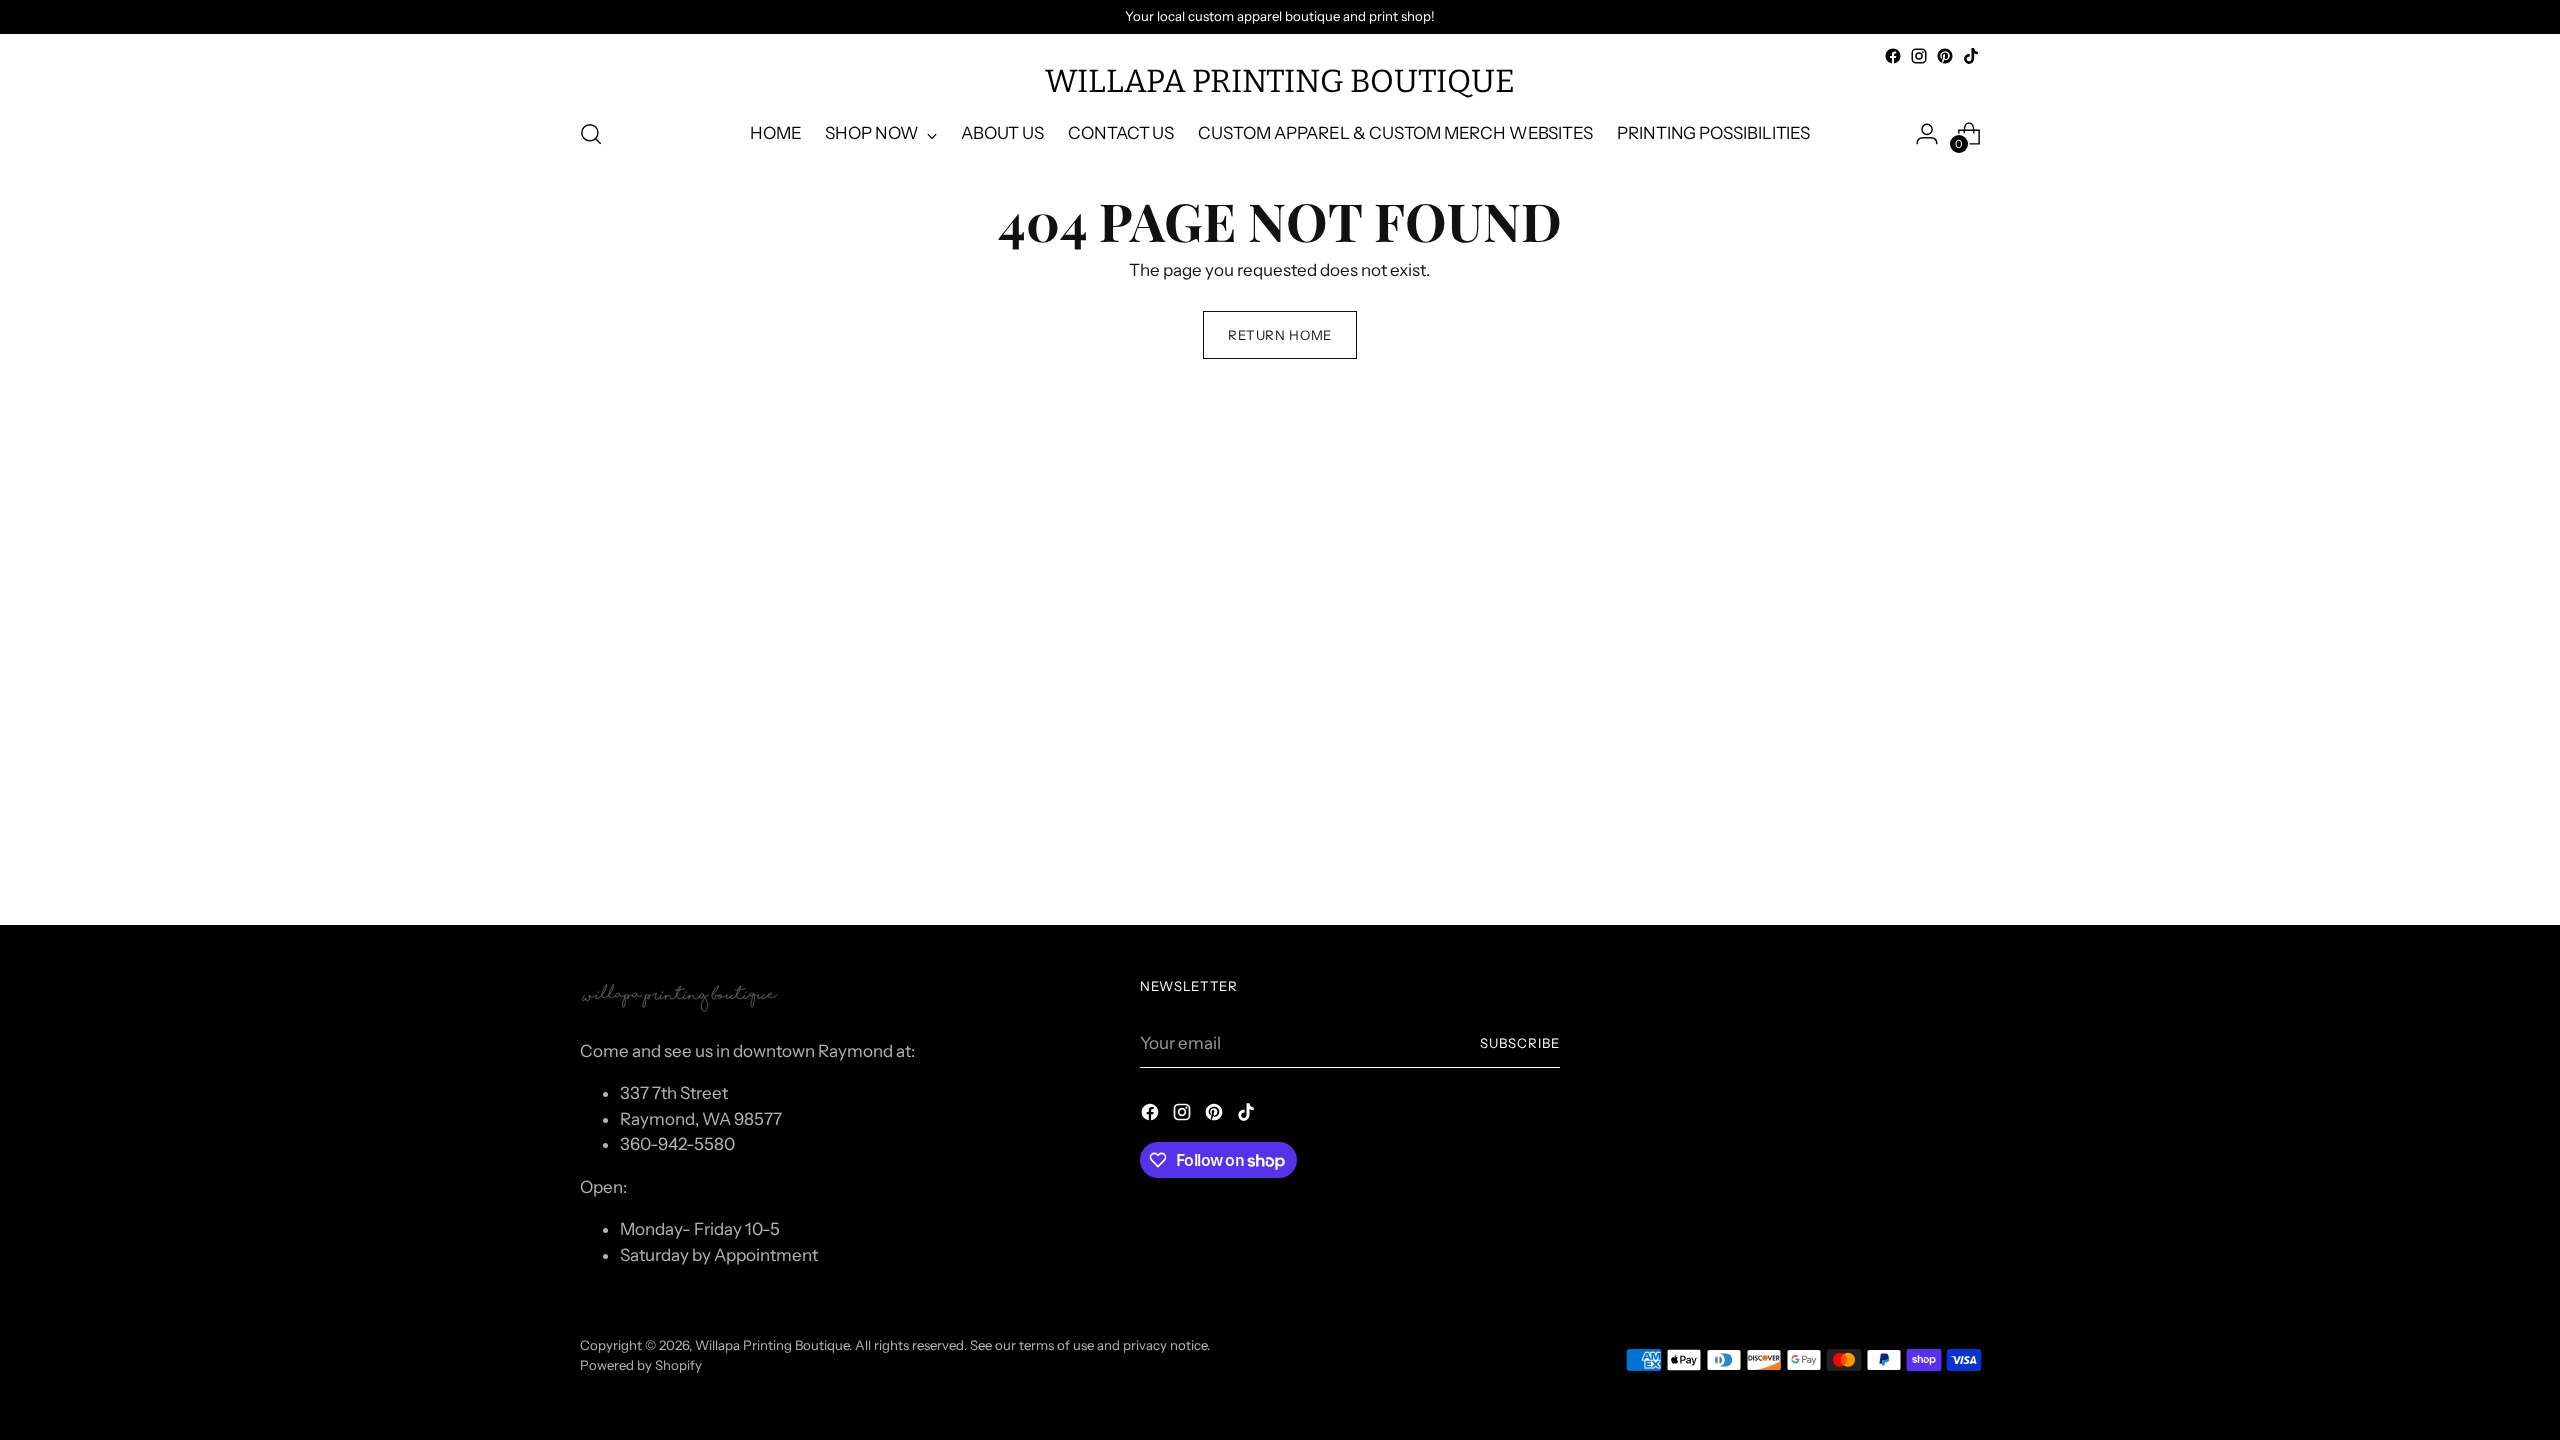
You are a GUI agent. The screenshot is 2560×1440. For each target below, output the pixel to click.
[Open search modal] (591, 134)
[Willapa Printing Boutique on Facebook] (1893, 56)
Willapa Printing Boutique (772, 1345)
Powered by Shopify (641, 1365)
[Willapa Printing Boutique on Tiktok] (1971, 56)
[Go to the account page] (1927, 134)
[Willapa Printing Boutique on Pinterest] (1945, 56)
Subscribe (1520, 1043)
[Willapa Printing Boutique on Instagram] (1919, 56)
